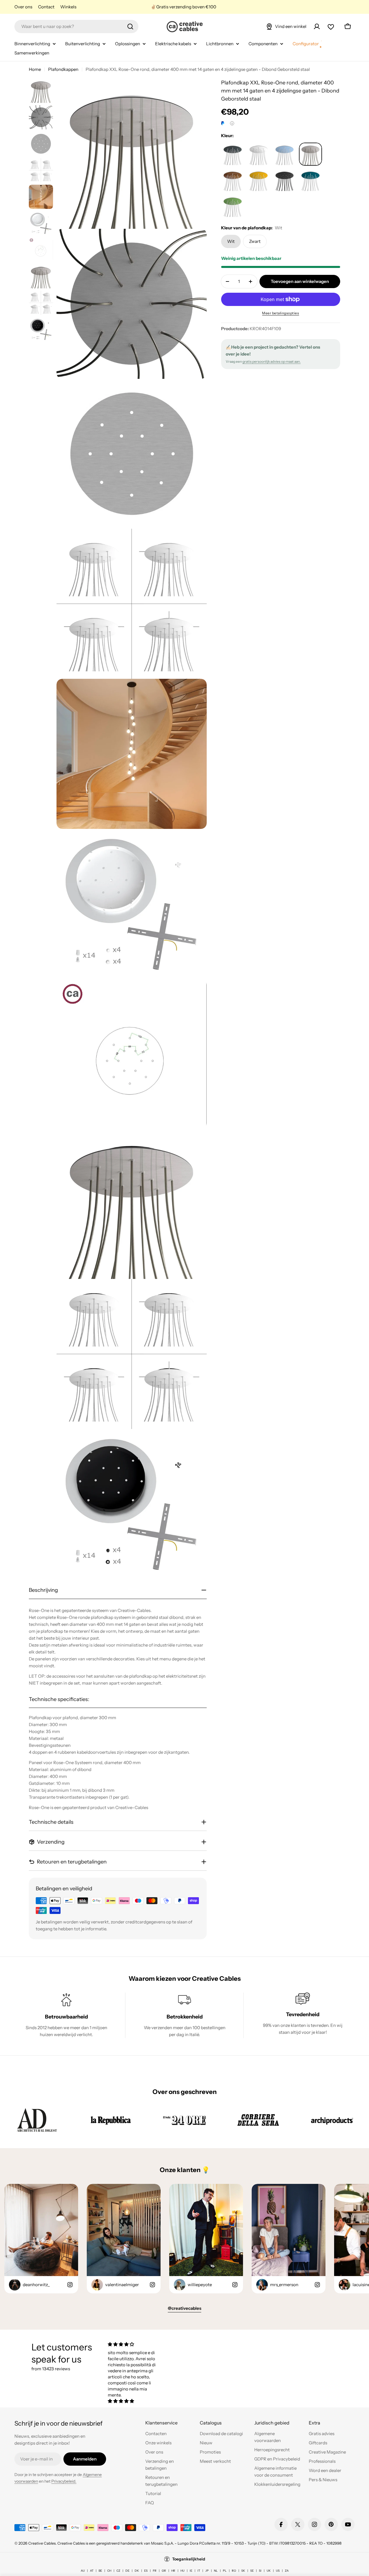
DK (137, 2571)
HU (182, 2571)
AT (92, 2571)
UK (269, 2571)
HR (173, 2571)
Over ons (23, 7)
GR (164, 2571)
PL (225, 2571)
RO (234, 2571)
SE (252, 2571)
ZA (287, 2571)
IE (191, 2571)
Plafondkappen (63, 69)
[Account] (317, 27)
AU (83, 2571)
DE (127, 2571)
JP (207, 2571)
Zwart (255, 241)
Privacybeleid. (64, 2481)
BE (100, 2571)
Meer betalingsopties (280, 313)
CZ (118, 2571)
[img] (132, 2344)
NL (216, 2571)
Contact (46, 7)
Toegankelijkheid (189, 2559)
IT (199, 2571)
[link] (37, 2120)
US (278, 2571)
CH (109, 2571)
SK (243, 2571)
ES (146, 2571)
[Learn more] (232, 123)
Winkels (68, 7)
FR (155, 2571)
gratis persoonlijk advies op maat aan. (272, 361)
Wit (231, 241)
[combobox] (76, 27)
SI (260, 2571)
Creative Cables (42, 2543)
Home (35, 69)
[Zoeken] (130, 27)
